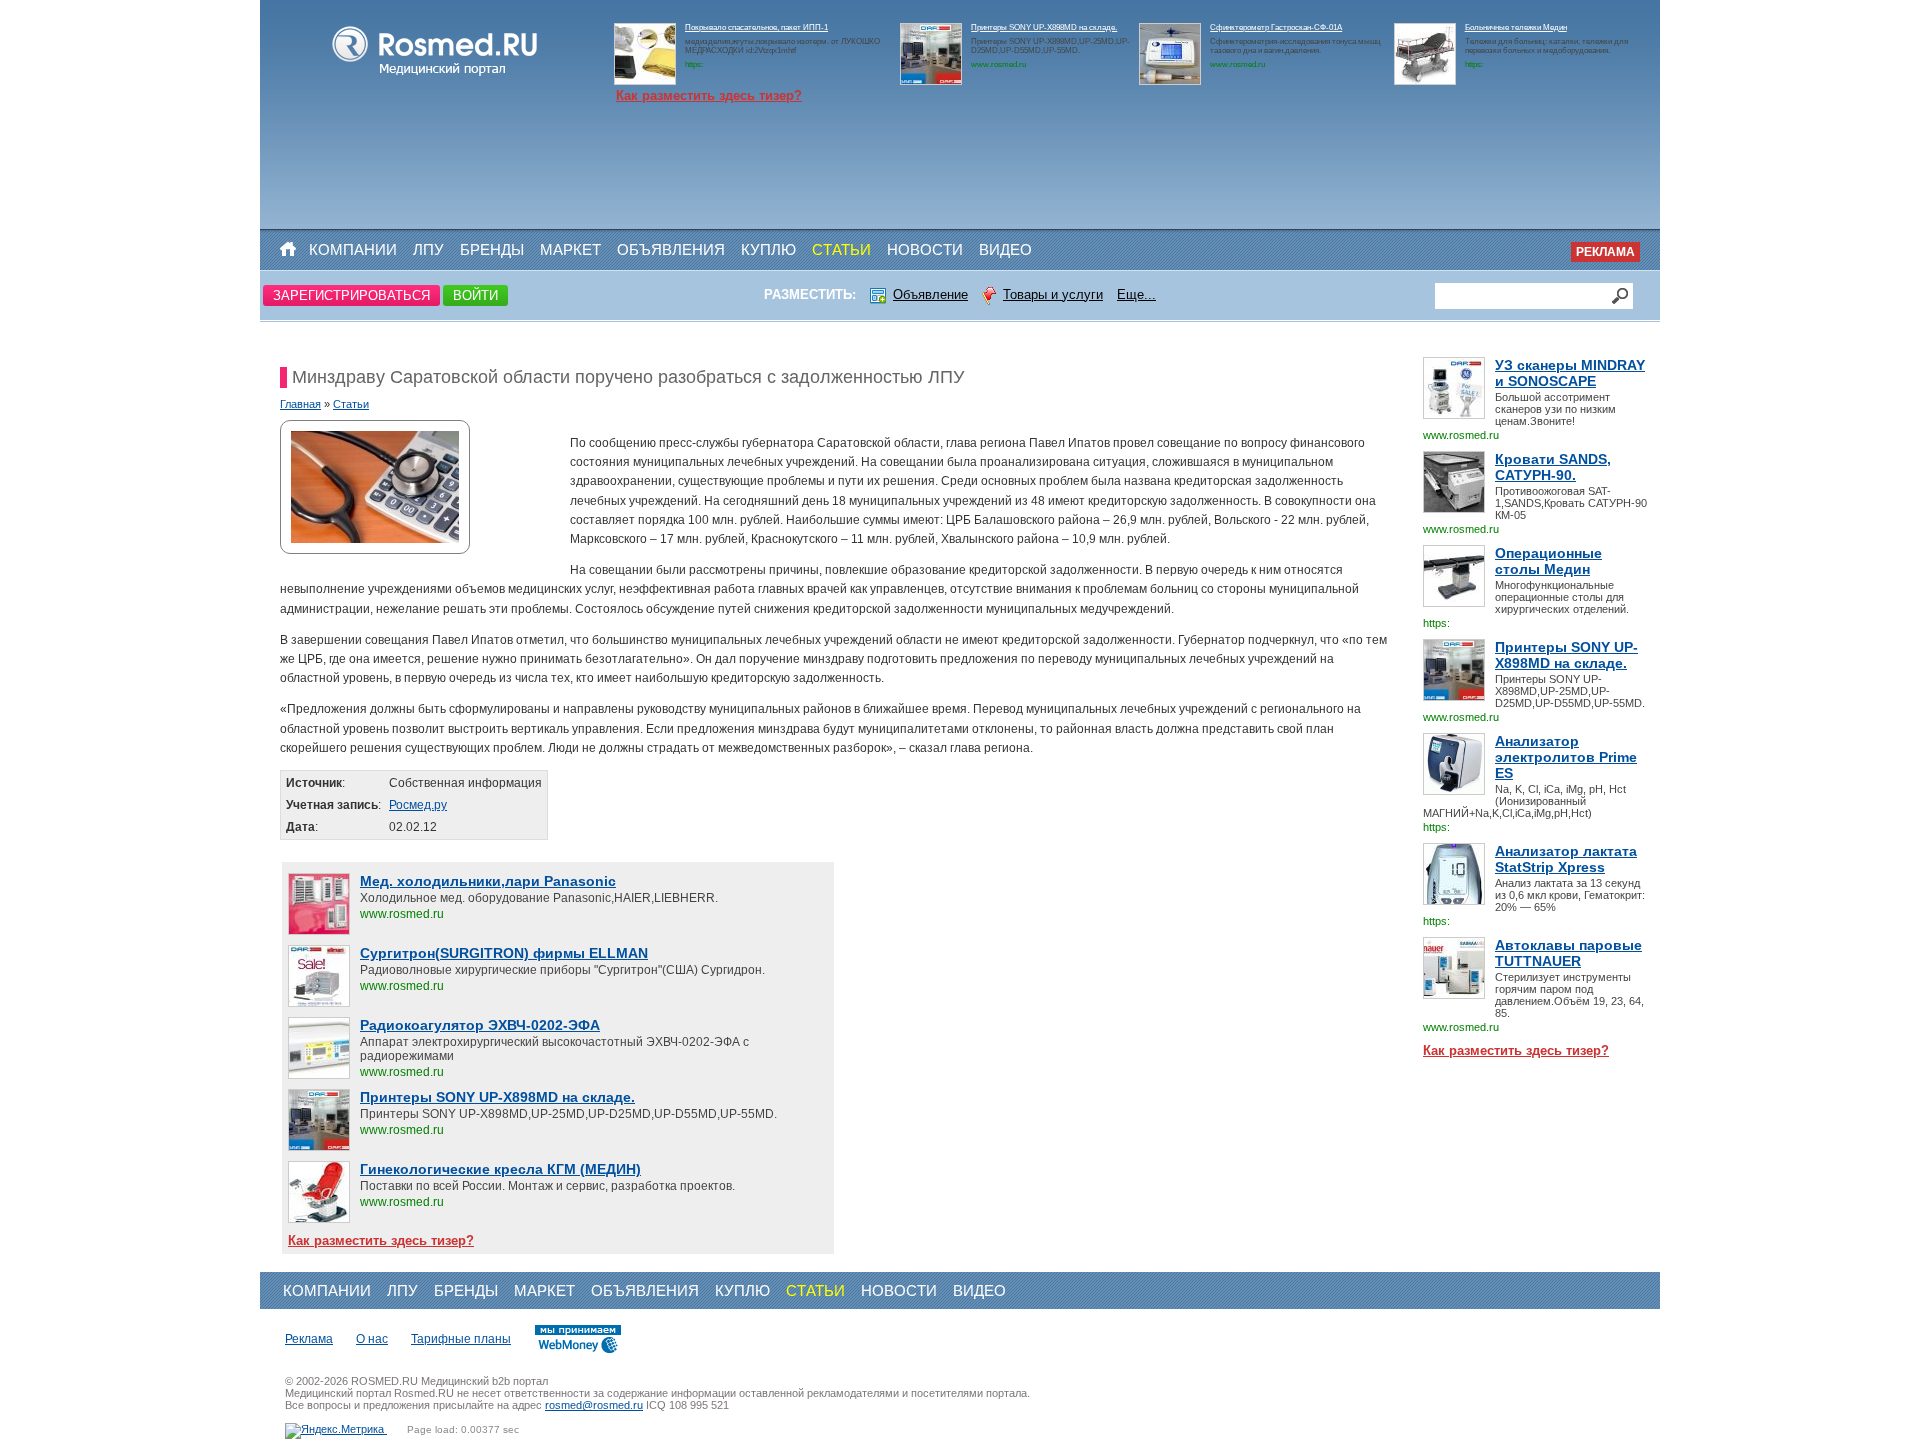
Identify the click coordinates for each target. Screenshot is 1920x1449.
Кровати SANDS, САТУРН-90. (1553, 467)
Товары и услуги (1053, 294)
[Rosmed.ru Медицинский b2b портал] (435, 76)
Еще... (1136, 294)
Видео (1005, 249)
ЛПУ (428, 249)
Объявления (671, 249)
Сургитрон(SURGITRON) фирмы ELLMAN (504, 953)
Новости (925, 249)
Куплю (768, 249)
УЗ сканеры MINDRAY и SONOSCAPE (1570, 373)
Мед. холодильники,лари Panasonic (488, 881)
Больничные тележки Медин (1516, 27)
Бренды (492, 249)
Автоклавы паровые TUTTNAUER (1568, 953)
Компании (353, 249)
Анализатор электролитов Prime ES (1566, 757)
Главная (300, 404)
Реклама (1605, 252)
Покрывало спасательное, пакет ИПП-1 (756, 27)
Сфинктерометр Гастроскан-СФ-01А (1276, 27)
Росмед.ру (418, 805)
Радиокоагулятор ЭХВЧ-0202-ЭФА (480, 1025)
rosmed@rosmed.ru (594, 1405)
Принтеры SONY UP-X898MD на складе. (1044, 27)
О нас (372, 1339)
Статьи (841, 249)
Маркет (570, 249)
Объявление (930, 294)
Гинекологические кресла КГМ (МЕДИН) (500, 1169)
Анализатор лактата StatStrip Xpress (1566, 859)
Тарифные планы (461, 1339)
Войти (475, 295)
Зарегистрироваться (351, 295)
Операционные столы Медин (1548, 561)
